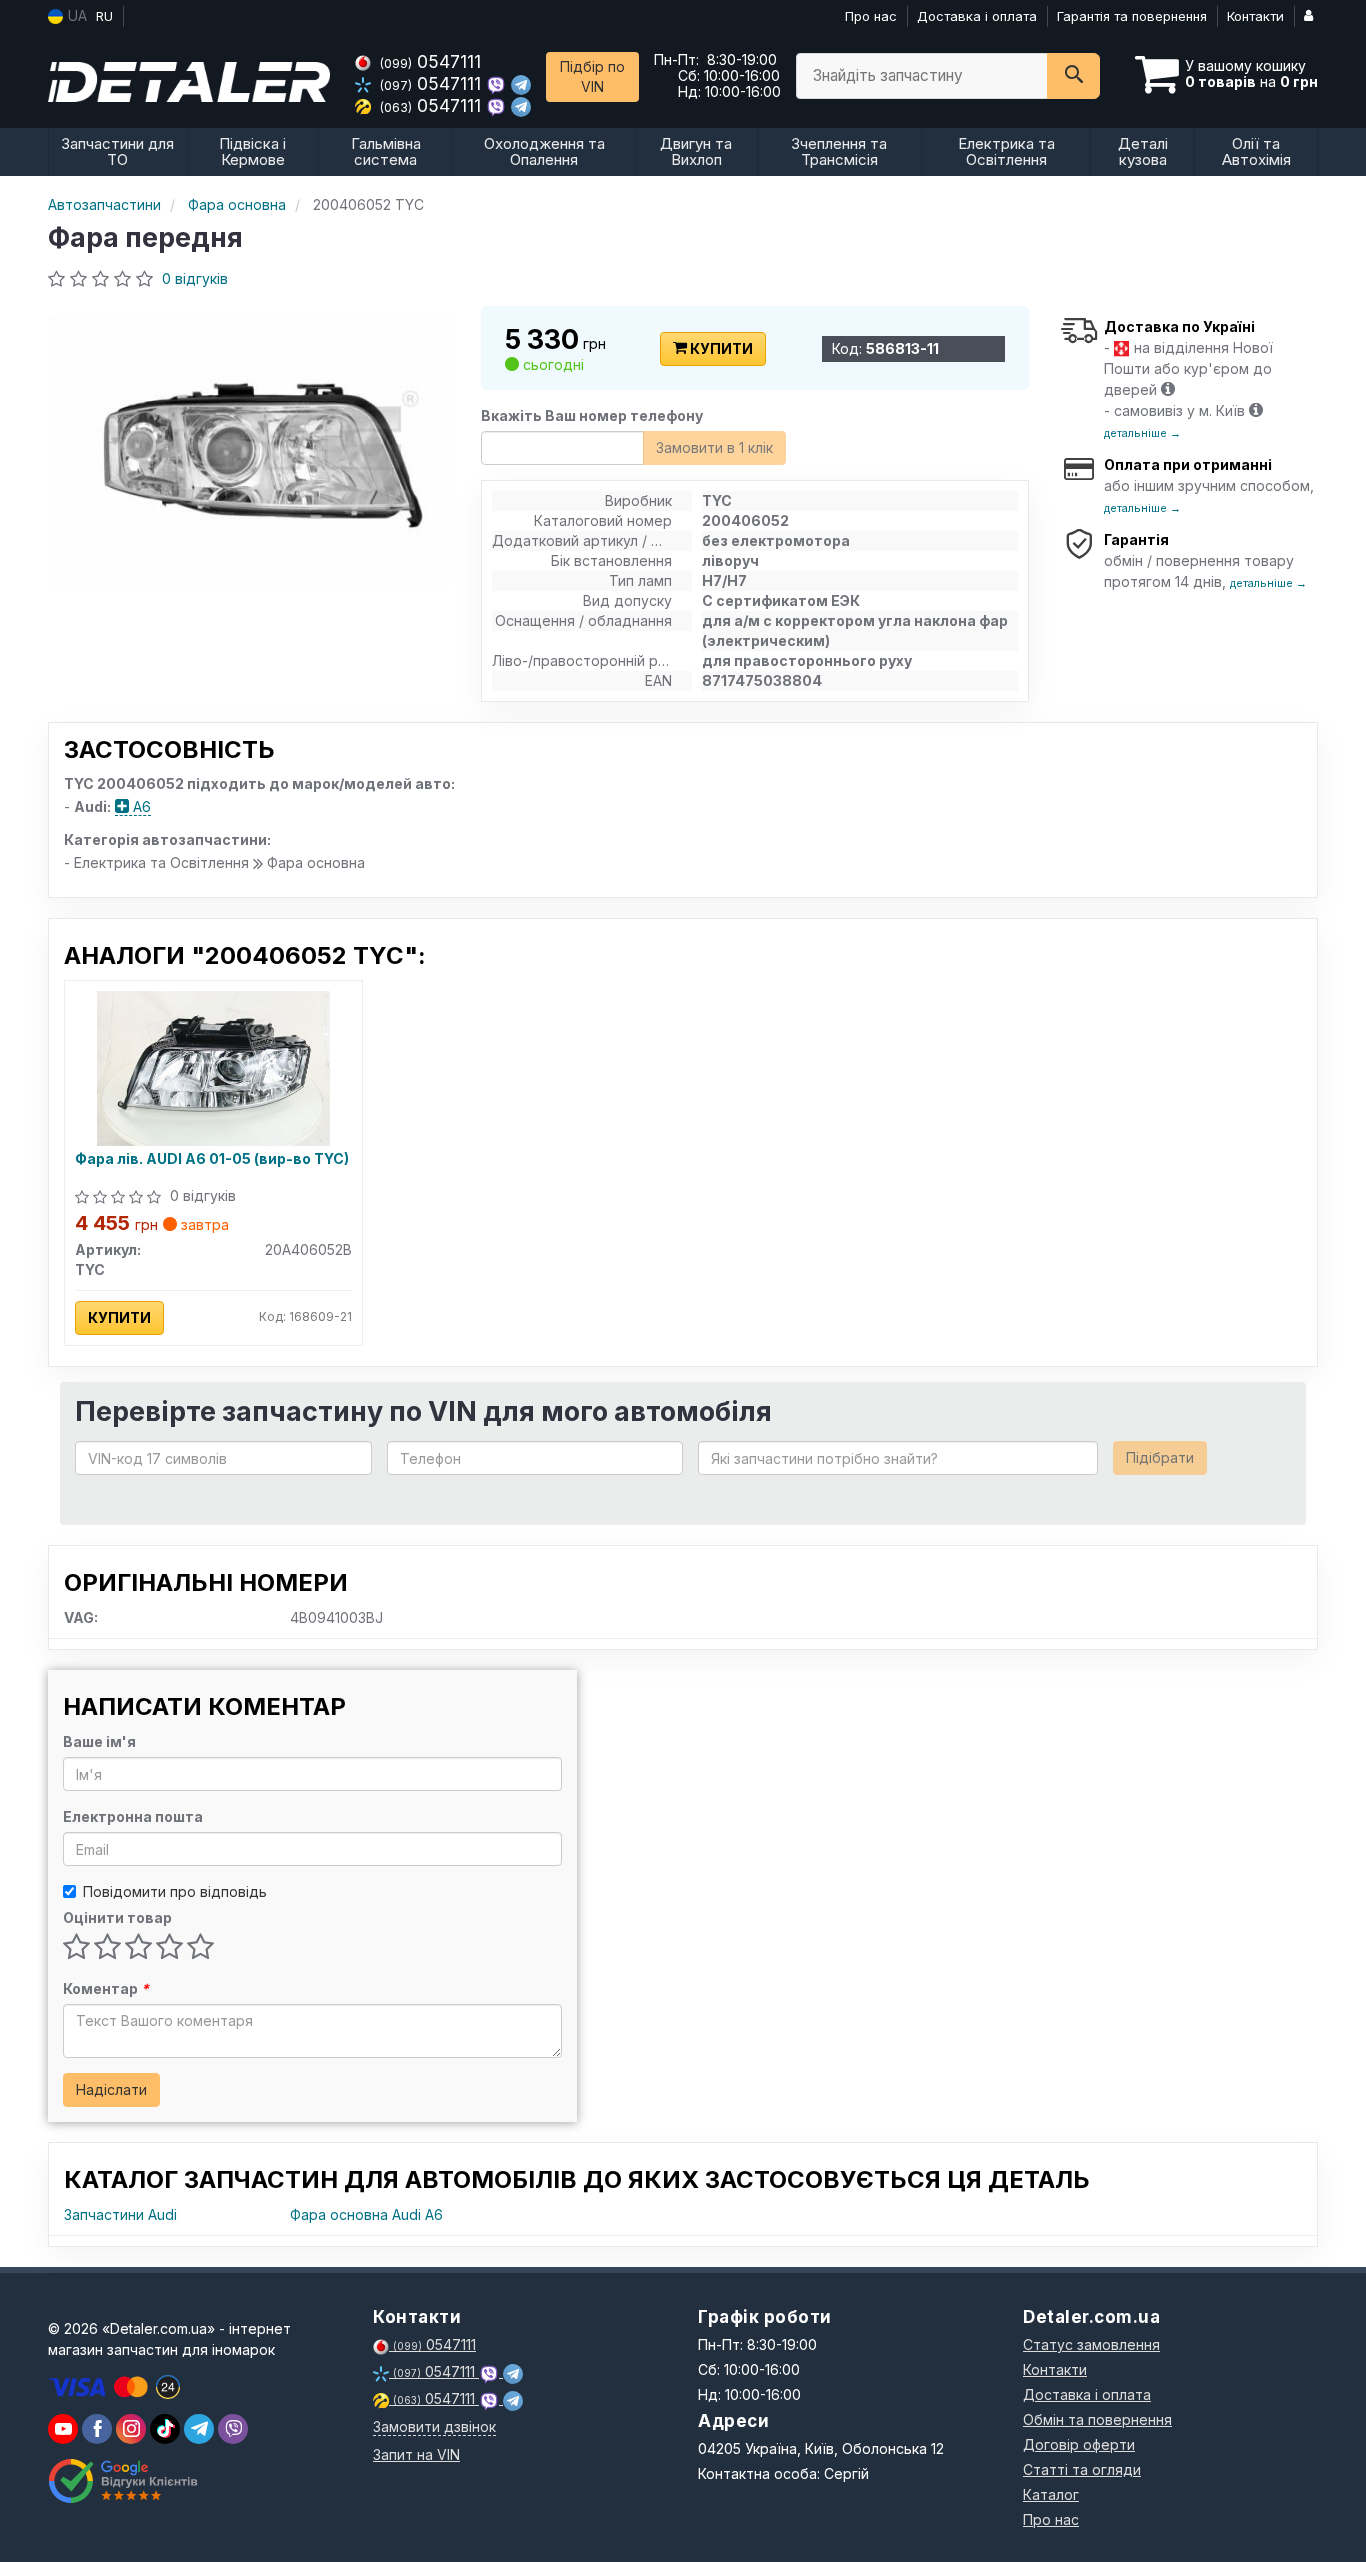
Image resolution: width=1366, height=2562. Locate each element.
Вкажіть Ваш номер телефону (592, 415)
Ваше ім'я (99, 1741)
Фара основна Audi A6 (366, 2214)
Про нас (871, 16)
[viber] (97, 2429)
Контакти (1255, 16)
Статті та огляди (1082, 2469)
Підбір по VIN (592, 76)
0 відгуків (195, 278)
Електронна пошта (133, 1816)
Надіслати (111, 2089)
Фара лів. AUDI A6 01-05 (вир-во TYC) (212, 1159)
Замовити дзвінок (434, 2426)
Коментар (106, 1988)
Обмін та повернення (1097, 2419)
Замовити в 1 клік (714, 447)
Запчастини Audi (120, 2214)
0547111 (430, 61)
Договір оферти (1079, 2444)
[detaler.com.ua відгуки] (125, 2481)
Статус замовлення (1091, 2344)
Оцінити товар (117, 1917)
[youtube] (63, 2429)
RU (104, 16)
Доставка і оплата (977, 16)
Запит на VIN (416, 2454)
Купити (720, 348)
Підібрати (1160, 1457)
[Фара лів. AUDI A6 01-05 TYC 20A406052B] (213, 1066)
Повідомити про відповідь (175, 1891)
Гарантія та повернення (1132, 16)
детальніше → (1142, 433)
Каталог (1051, 2494)
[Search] (1073, 76)
